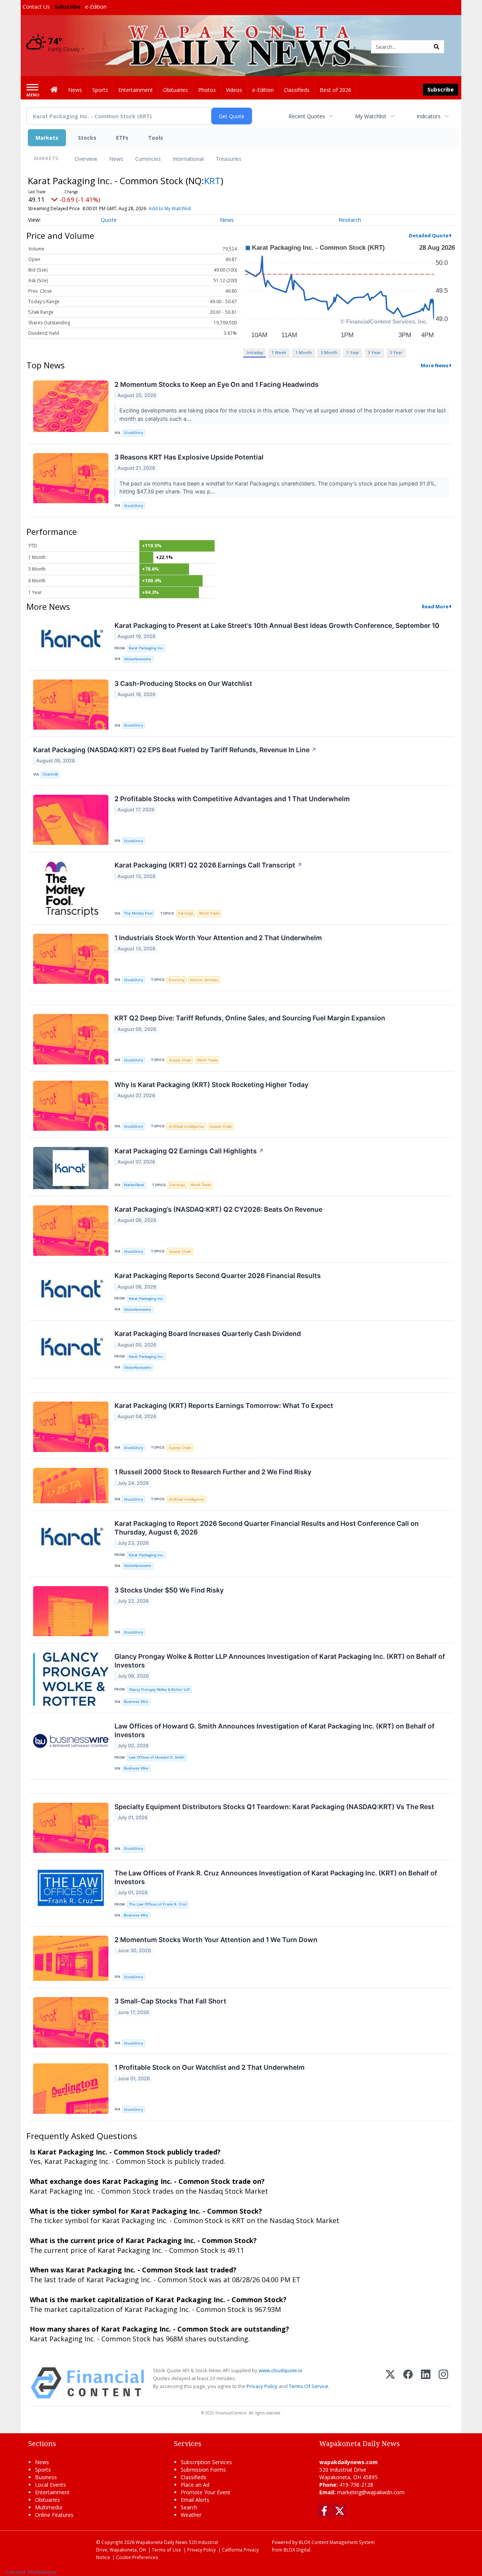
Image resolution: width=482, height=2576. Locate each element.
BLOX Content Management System (337, 2542)
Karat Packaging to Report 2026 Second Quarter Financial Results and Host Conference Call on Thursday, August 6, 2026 (267, 1528)
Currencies (148, 159)
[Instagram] (443, 2383)
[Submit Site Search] (436, 47)
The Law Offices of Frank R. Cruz (158, 1904)
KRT (212, 181)
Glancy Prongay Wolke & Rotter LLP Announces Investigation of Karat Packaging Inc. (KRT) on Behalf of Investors (280, 1661)
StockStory (133, 433)
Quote (109, 220)
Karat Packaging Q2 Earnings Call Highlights (189, 1151)
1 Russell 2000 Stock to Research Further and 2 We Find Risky (213, 1472)
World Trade (209, 913)
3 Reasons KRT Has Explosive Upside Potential (189, 457)
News (116, 159)
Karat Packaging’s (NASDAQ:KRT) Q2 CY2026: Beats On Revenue (218, 1209)
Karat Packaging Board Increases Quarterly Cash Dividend (208, 1334)
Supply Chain (180, 1060)
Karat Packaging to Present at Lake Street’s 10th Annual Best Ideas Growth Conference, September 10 (277, 625)
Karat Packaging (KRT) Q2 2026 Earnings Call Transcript (208, 865)
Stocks (87, 138)
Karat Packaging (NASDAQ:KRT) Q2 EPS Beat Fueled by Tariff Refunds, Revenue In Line (175, 750)
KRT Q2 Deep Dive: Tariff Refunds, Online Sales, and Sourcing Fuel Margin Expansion (250, 1018)
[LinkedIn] (426, 2383)
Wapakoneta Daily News (162, 2542)
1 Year (353, 352)
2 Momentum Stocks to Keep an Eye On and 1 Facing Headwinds (217, 384)
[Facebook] (408, 2383)
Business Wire (136, 1702)
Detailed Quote (429, 235)
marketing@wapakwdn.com (371, 2492)
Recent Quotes (307, 116)
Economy (177, 980)
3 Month (329, 352)
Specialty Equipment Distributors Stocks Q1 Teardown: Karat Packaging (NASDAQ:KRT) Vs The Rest (274, 1807)
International (188, 159)
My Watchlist (371, 116)
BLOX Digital (297, 2550)
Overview (86, 159)
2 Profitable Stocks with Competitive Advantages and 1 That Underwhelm (232, 799)
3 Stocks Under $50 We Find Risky (169, 1590)
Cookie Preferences (137, 2557)
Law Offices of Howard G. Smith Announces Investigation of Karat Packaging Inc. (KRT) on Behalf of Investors (275, 1730)
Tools (156, 138)
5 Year (396, 352)
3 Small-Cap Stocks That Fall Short (170, 2001)
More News (435, 365)
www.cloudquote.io (281, 2370)
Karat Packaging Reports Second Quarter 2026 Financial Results (218, 1276)
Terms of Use (166, 2550)
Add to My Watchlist (170, 208)
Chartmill (50, 774)
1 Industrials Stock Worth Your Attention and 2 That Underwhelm (218, 938)
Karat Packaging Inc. (146, 648)
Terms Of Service (309, 2386)
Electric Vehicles (204, 980)
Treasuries (229, 159)
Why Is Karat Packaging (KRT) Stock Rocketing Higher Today (211, 1085)
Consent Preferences (31, 2572)
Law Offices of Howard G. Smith (157, 1757)
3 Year (374, 352)
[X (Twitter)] (390, 2383)
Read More (435, 606)
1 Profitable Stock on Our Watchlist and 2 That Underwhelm (210, 2067)
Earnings (186, 913)
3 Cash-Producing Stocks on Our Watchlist (183, 683)
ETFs (122, 138)
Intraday (255, 352)
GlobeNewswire (138, 659)
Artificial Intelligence (186, 1126)
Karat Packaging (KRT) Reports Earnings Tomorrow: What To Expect (224, 1406)
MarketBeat (134, 1185)
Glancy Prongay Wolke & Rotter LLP (159, 1690)
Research (350, 220)
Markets (47, 138)
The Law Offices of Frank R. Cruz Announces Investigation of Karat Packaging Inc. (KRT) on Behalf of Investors (276, 1877)
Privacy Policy (262, 2386)
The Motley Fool (138, 913)
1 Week (279, 352)
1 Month (304, 352)
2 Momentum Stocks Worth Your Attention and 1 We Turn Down (216, 1940)
